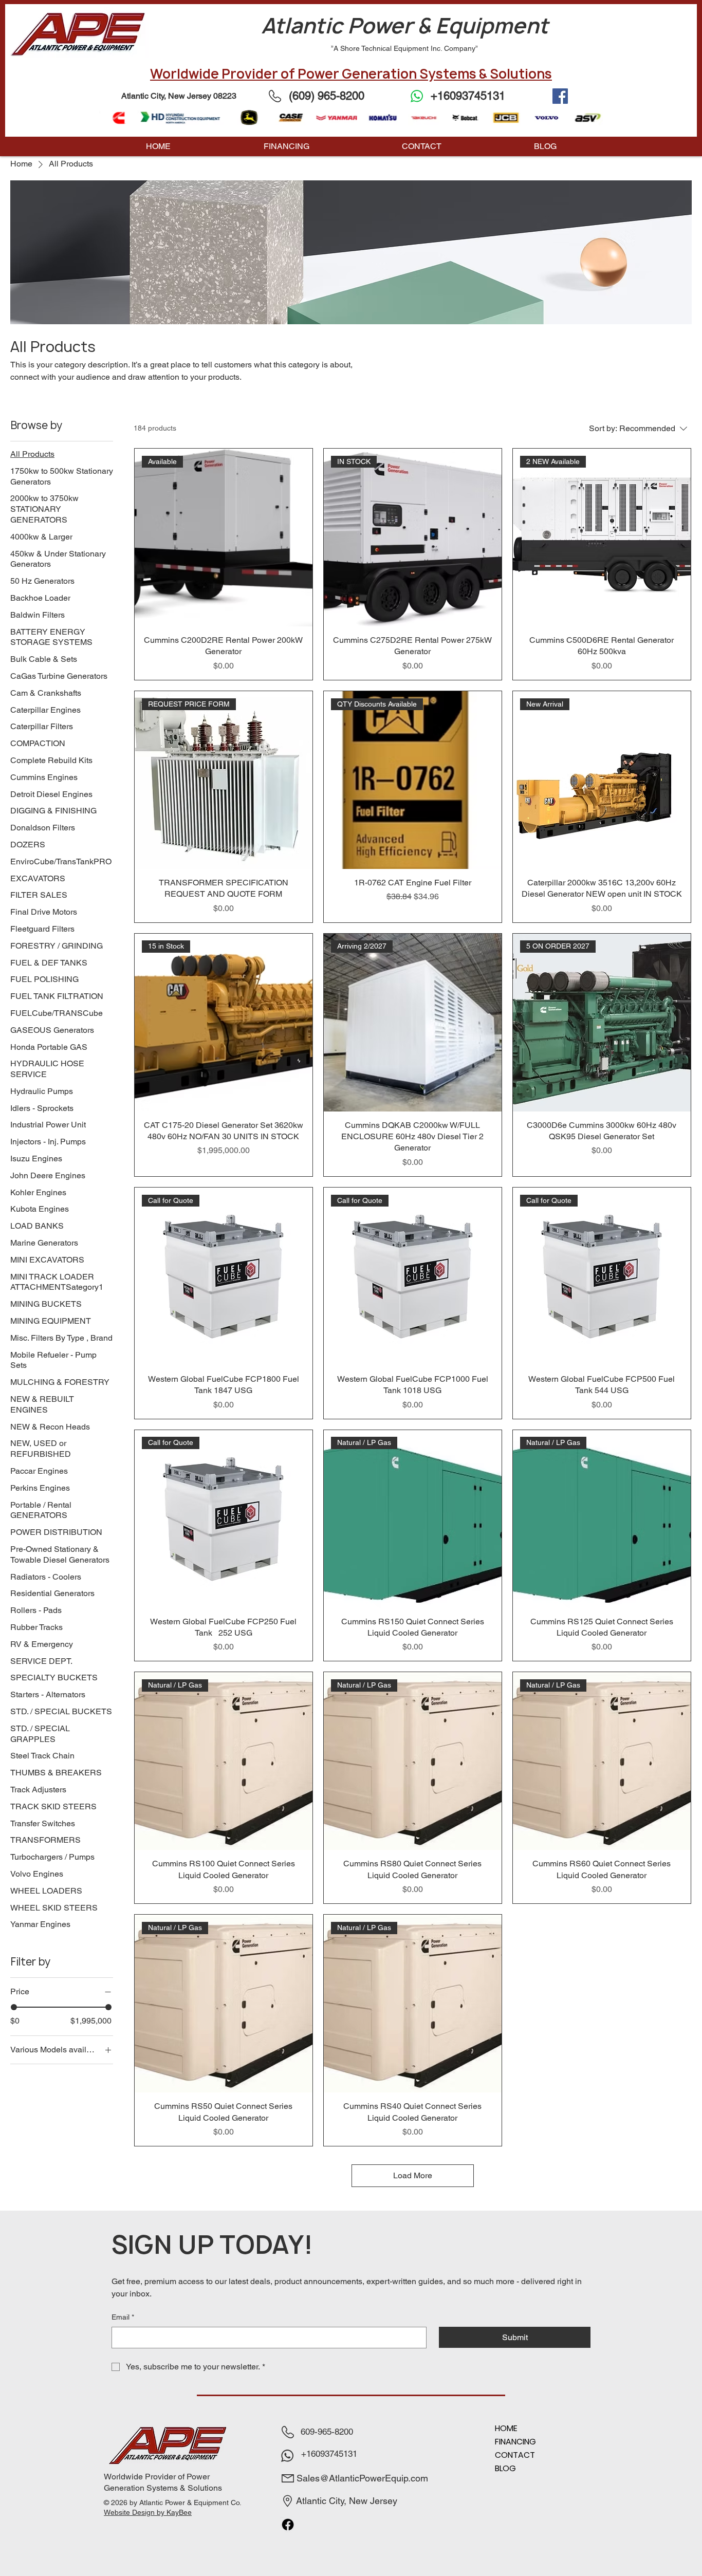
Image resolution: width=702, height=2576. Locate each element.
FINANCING (515, 2442)
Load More (413, 2175)
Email (123, 2317)
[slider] (14, 2007)
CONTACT (515, 2455)
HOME (506, 2428)
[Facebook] (560, 96)
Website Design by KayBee (148, 2512)
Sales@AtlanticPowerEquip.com (362, 2478)
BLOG (505, 2468)
